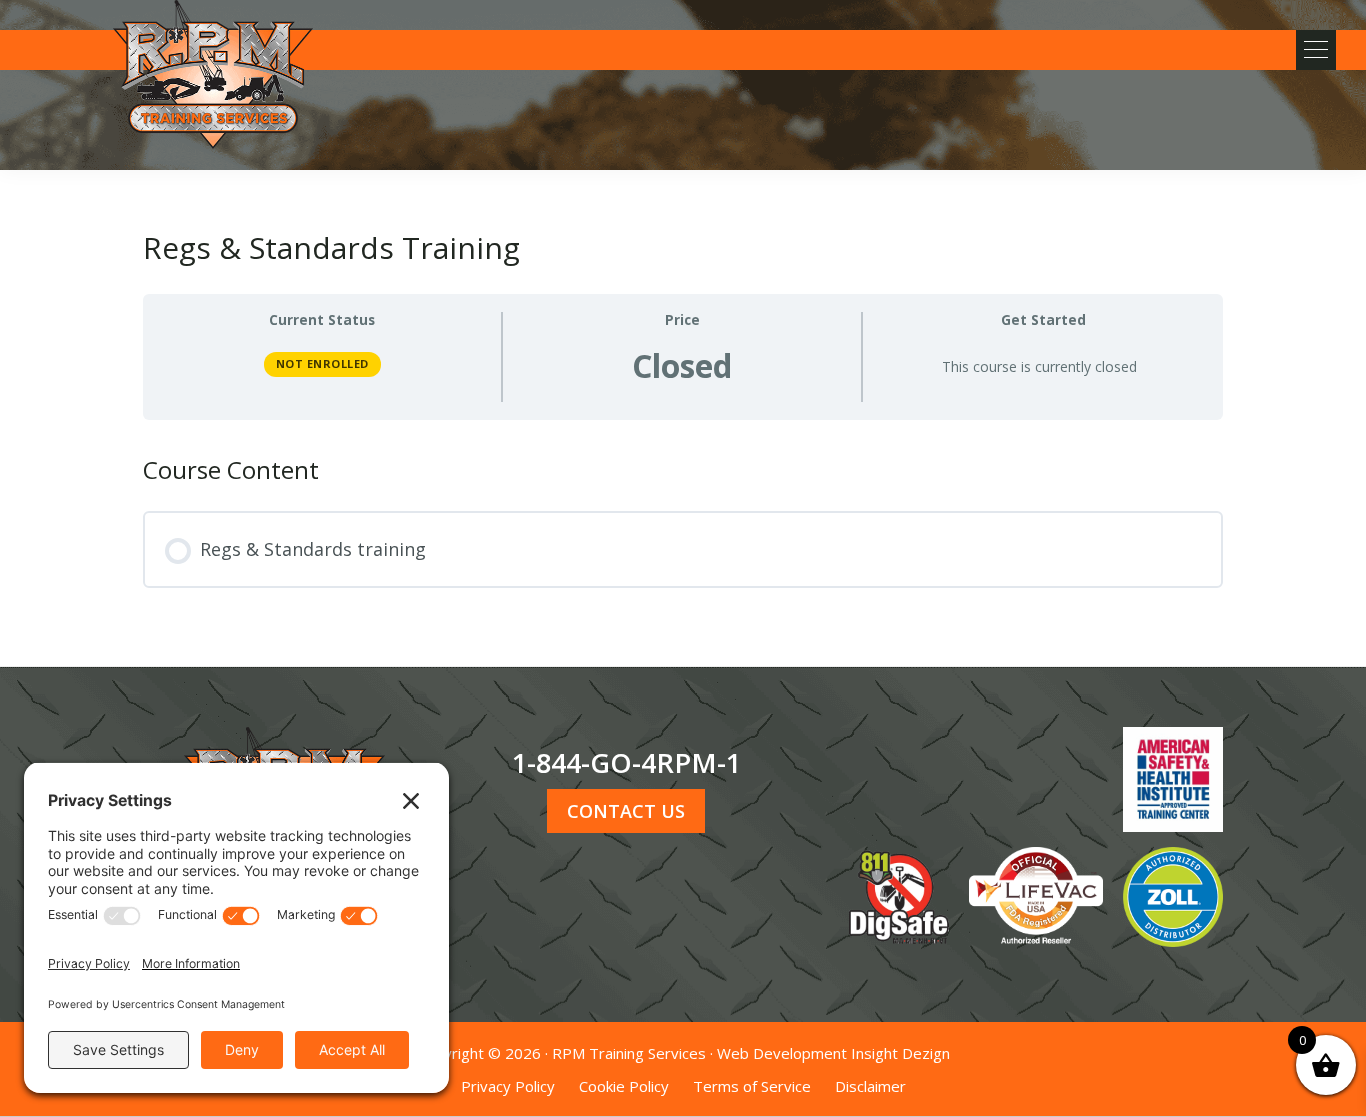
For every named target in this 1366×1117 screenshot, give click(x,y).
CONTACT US (626, 811)
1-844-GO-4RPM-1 (626, 762)
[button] (1316, 50)
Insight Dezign (900, 1053)
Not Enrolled (322, 363)
